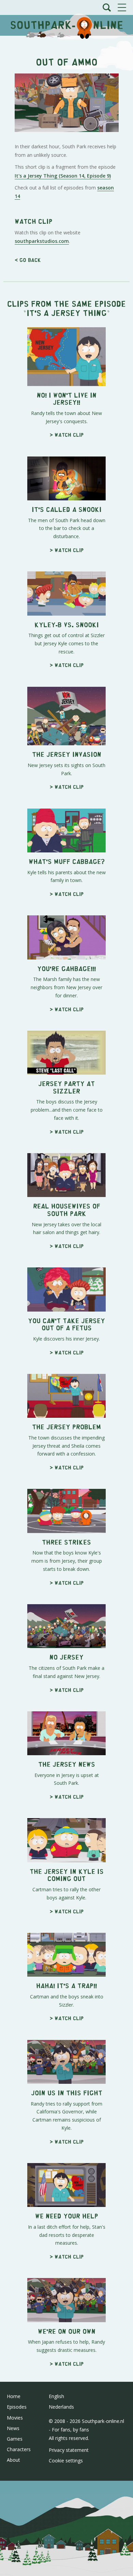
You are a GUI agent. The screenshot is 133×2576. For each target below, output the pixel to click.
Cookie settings (66, 2461)
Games (15, 2439)
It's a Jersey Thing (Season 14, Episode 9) (63, 176)
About (13, 2460)
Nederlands (61, 2407)
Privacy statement (69, 2450)
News (13, 2428)
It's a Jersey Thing (67, 312)
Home (14, 2396)
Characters (19, 2449)
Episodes (17, 2407)
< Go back (28, 260)
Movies (15, 2418)
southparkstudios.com (42, 241)
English (56, 2396)
